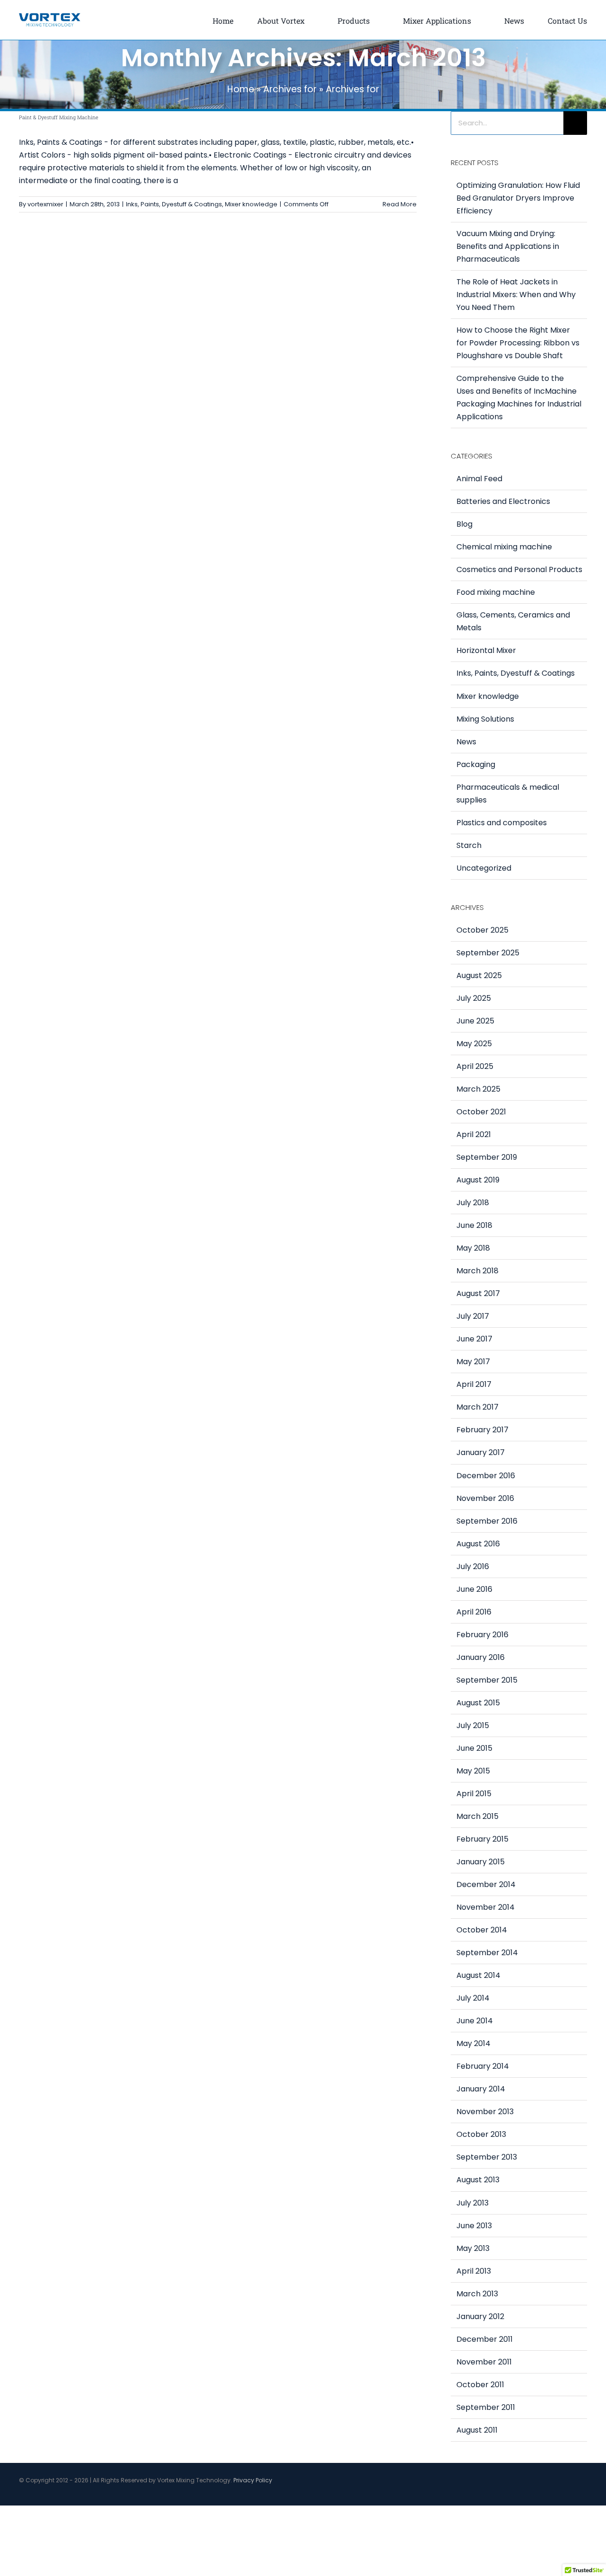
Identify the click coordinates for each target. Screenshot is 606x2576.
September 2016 (487, 1521)
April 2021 (474, 1134)
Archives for (290, 89)
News (466, 742)
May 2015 (473, 1771)
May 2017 (473, 1362)
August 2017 (478, 1293)
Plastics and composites (502, 823)
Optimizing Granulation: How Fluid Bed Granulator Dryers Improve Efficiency (518, 198)
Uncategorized (484, 868)
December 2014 (486, 1884)
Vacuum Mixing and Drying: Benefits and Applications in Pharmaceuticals (508, 246)
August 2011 (477, 2430)
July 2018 (473, 1203)
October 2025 (482, 930)
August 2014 (478, 1975)
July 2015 (473, 1725)
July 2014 (473, 1998)
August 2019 (478, 1180)
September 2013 (487, 2157)
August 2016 (478, 1544)
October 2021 (481, 1112)
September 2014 (487, 1953)
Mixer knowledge (251, 204)
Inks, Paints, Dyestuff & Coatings (174, 204)
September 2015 (487, 1680)
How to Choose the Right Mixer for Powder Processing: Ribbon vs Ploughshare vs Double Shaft (518, 343)
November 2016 (485, 1498)
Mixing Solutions (485, 719)
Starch (469, 845)
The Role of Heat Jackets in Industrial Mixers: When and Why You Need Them (516, 295)
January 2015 (481, 1862)
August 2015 (478, 1703)
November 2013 (485, 2112)
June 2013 (474, 2226)
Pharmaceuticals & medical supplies (508, 794)
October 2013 (481, 2134)
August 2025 (479, 975)
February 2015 (482, 1839)
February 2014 (483, 2066)
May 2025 (474, 1044)
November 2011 (484, 2362)
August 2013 (478, 2180)
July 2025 (474, 998)
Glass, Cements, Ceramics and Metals (513, 621)
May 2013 (473, 2248)
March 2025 (478, 1089)
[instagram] (569, 2495)
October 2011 (480, 2385)
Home (241, 89)
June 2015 (474, 1748)
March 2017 (477, 1407)
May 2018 (473, 1248)
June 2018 (474, 1225)
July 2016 (473, 1566)
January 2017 (481, 1452)
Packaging (476, 764)
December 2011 (485, 2339)
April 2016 (474, 1612)
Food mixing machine (496, 592)
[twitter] (554, 2495)
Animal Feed (479, 479)
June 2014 (475, 2021)
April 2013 (474, 2271)
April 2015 (474, 1794)
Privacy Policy (253, 2480)
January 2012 (480, 2316)
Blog (464, 524)
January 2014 (481, 2089)
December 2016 (486, 1476)
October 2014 (482, 1930)
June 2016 (474, 1589)
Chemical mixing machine (504, 547)
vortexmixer (45, 204)
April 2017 (474, 1384)
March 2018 (477, 1271)
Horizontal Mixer (486, 650)
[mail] (584, 2495)
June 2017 (474, 1339)
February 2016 (482, 1635)
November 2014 (486, 1907)
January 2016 (481, 1657)
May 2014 (473, 2043)
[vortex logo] (50, 16)
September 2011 (486, 2407)
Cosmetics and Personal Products (519, 569)
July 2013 (472, 2203)
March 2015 (477, 1816)
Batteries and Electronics (503, 501)
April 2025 (475, 1066)
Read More (400, 204)
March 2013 (477, 2294)
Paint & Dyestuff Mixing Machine (59, 117)
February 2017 (482, 1430)
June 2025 (475, 1021)
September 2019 (487, 1157)
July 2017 (473, 1316)
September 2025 (488, 953)
